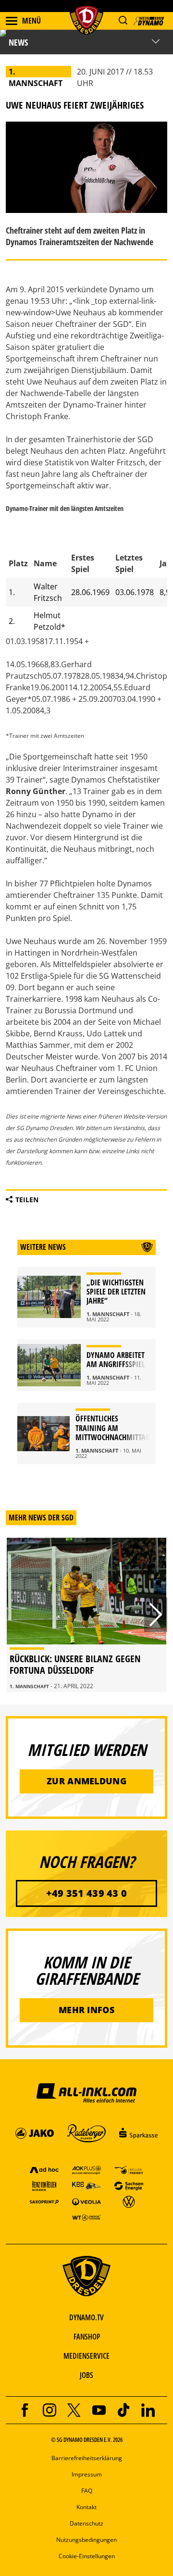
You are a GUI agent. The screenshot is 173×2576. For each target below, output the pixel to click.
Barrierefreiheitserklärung (87, 2458)
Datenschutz (86, 2523)
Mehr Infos (86, 2010)
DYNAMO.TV (86, 2317)
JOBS (86, 2375)
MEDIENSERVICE (86, 2356)
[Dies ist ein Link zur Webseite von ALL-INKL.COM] (86, 2092)
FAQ (87, 2491)
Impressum (87, 2474)
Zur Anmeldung (86, 1781)
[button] (123, 20)
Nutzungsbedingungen (86, 2540)
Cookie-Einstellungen (87, 2556)
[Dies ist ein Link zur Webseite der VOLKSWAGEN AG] (129, 2201)
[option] (86, 1615)
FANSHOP (87, 2337)
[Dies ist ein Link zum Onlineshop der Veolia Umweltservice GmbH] (86, 2201)
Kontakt (86, 2507)
